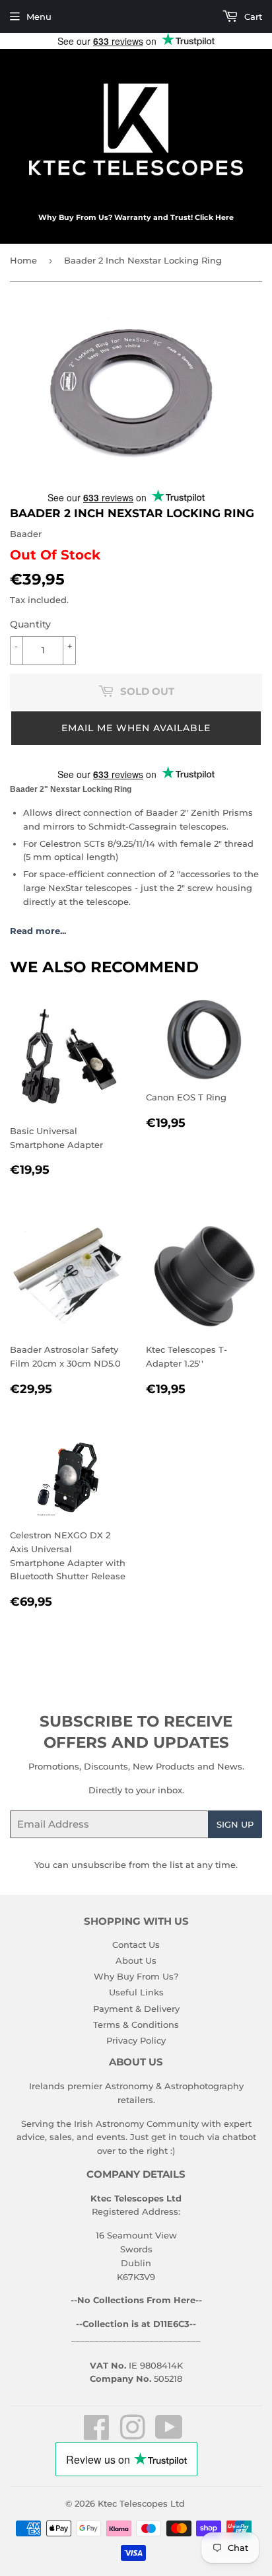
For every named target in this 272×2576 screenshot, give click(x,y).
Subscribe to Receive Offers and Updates (136, 1732)
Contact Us (136, 1945)
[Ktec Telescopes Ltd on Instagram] (133, 2435)
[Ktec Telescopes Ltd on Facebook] (97, 2435)
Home (23, 260)
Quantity (30, 624)
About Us (136, 1960)
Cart (252, 17)
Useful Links (136, 1992)
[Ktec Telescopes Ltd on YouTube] (169, 2435)
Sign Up (235, 1824)
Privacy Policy (136, 2040)
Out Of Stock (55, 555)
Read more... (38, 931)
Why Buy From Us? (136, 1976)
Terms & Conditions (136, 2024)
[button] (136, 728)
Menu (39, 17)
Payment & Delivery (136, 2009)
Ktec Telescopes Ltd (141, 2503)
